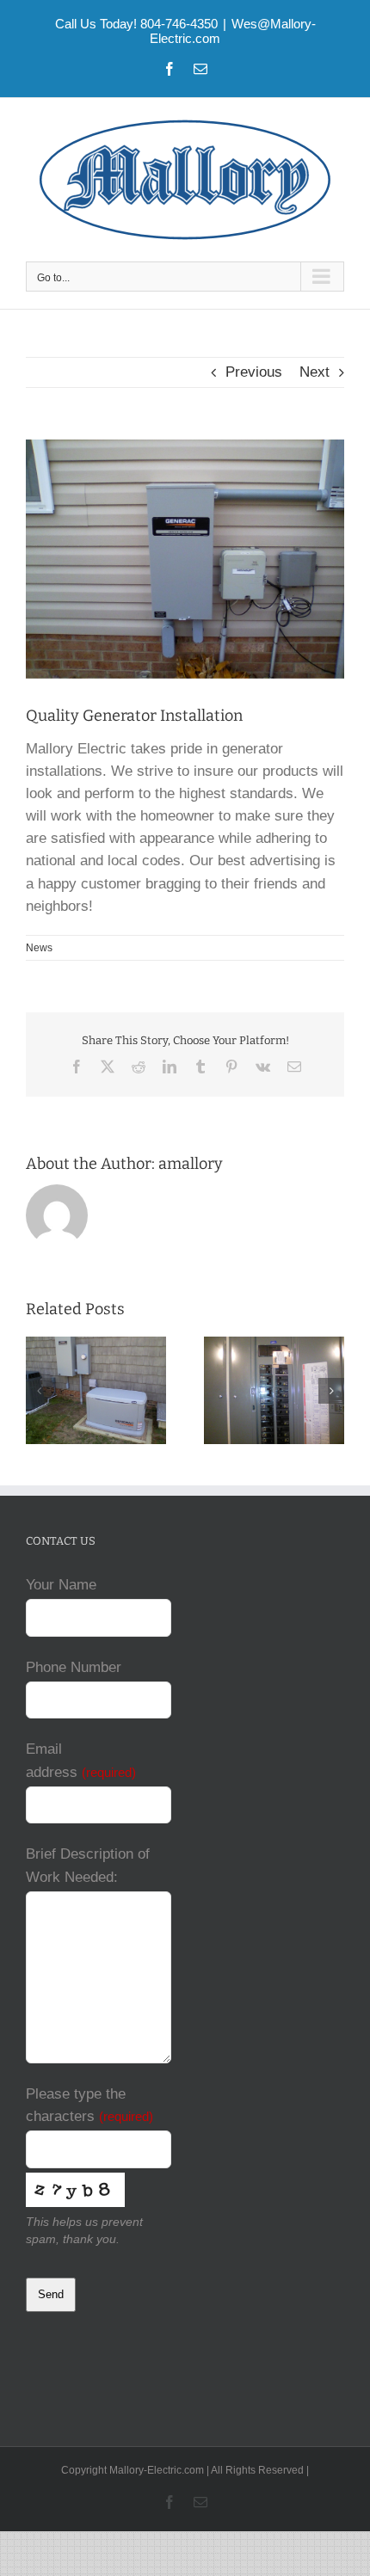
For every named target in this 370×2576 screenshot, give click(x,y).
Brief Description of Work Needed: (88, 1865)
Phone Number (74, 1667)
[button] (39, 1391)
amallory (191, 1164)
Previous (254, 372)
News (39, 948)
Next (314, 372)
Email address (81, 1760)
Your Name (61, 1585)
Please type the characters (89, 2105)
